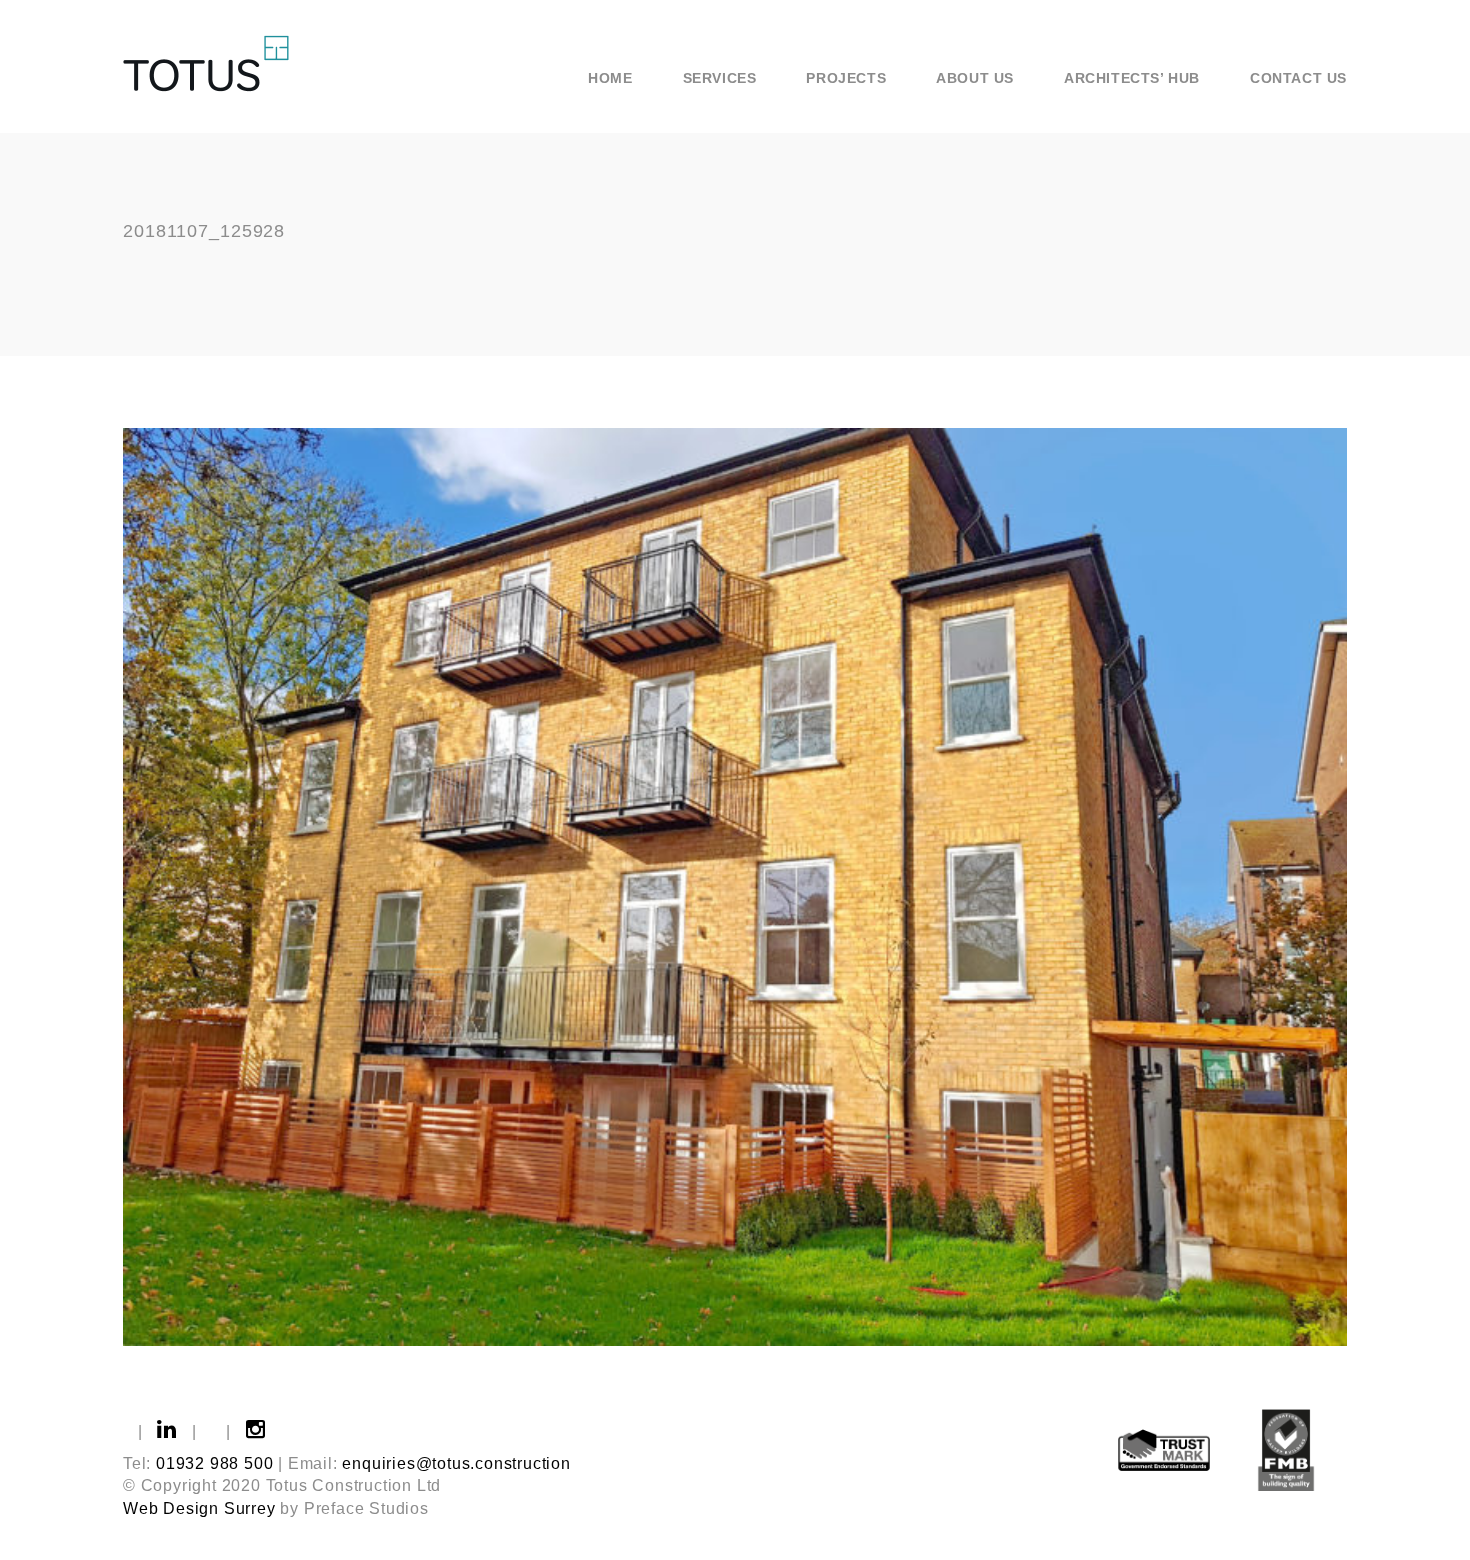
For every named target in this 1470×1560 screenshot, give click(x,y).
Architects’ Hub (1132, 78)
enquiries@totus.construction (456, 1463)
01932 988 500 (214, 1463)
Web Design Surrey (199, 1508)
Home (610, 78)
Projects (846, 78)
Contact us (1298, 78)
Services (720, 78)
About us (975, 78)
